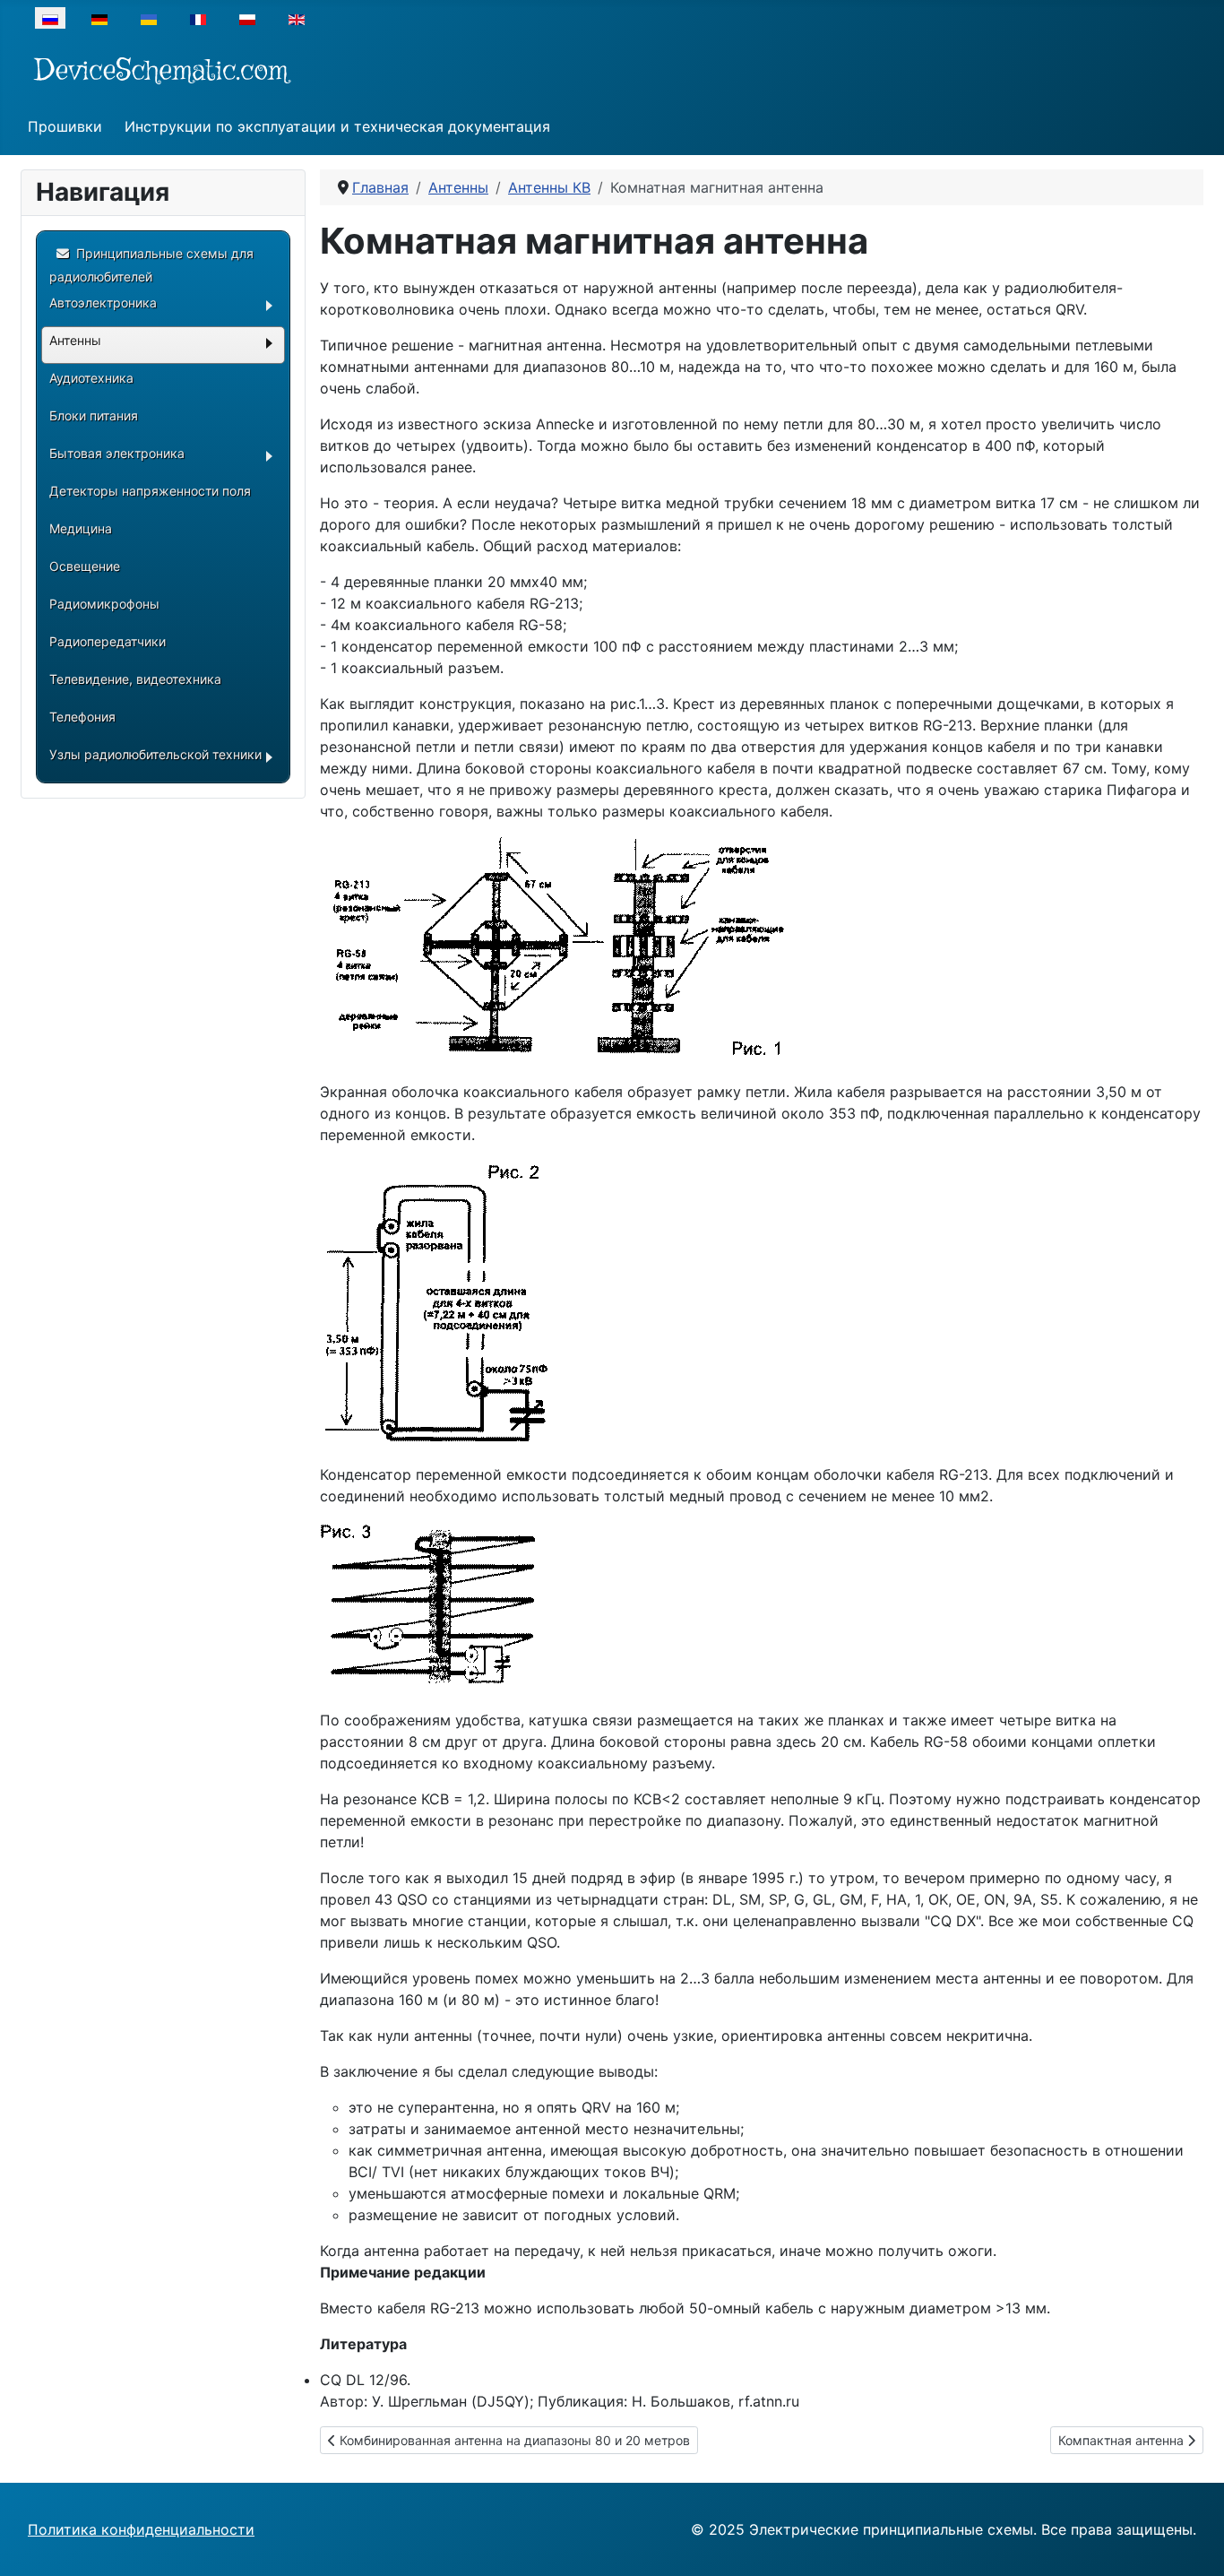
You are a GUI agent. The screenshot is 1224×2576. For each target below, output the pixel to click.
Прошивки (65, 126)
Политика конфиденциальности (141, 2529)
